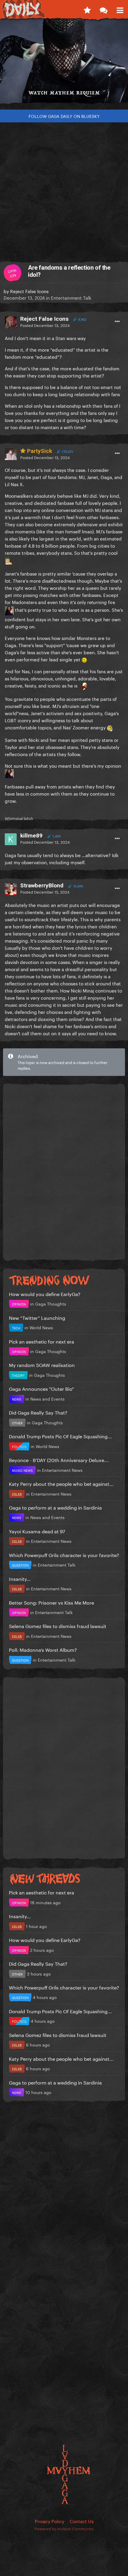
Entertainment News (62, 1470)
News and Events (47, 1398)
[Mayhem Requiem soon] (64, 64)
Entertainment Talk (71, 297)
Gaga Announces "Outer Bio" (41, 1388)
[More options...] (117, 322)
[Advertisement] (64, 189)
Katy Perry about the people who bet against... (61, 1483)
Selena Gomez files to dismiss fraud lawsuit (58, 1626)
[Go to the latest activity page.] (87, 9)
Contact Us (82, 2521)
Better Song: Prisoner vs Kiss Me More (51, 1602)
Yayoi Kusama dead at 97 (37, 1531)
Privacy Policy (50, 2521)
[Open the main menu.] (120, 9)
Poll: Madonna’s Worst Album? (43, 1649)
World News (41, 1327)
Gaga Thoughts (51, 1303)
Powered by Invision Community (64, 2528)
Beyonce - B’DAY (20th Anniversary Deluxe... (59, 1460)
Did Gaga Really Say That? (38, 1412)
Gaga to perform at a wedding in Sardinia (55, 1507)
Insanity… (20, 1578)
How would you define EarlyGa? (45, 1293)
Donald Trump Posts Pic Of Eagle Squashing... (60, 1436)
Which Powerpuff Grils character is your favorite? (64, 1555)
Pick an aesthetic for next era (42, 1341)
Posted (45, 325)
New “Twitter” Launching (37, 1317)
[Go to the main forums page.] (103, 9)
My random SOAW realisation (42, 1364)
